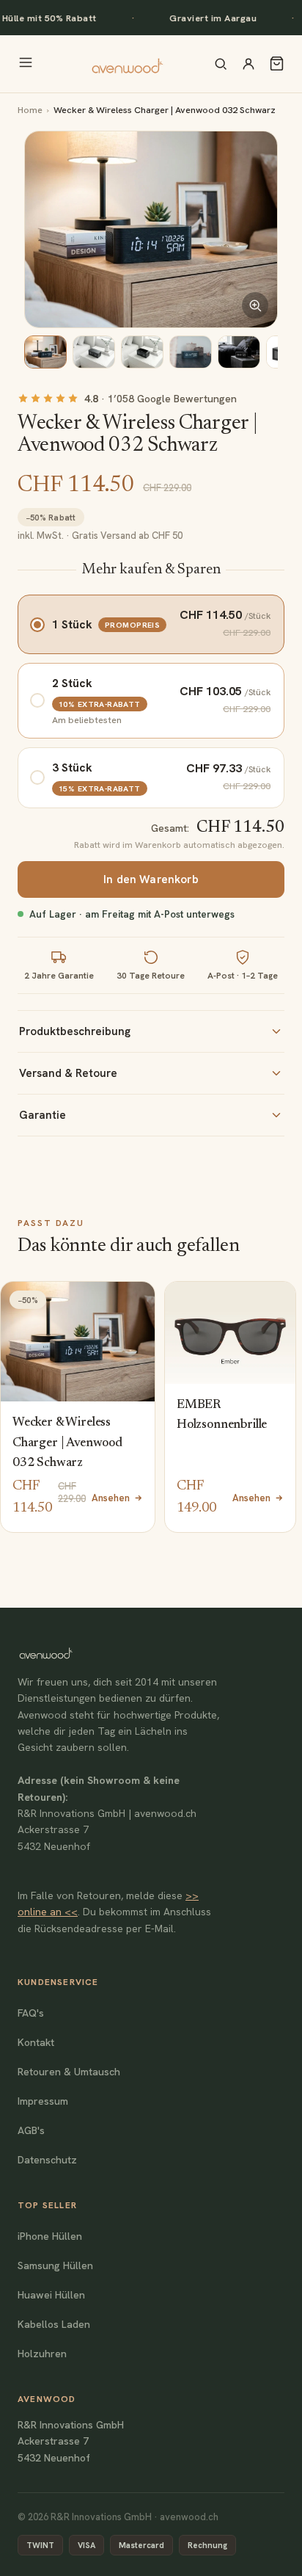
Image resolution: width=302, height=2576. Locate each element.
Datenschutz (47, 2160)
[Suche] (221, 64)
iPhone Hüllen (50, 2236)
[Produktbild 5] (239, 352)
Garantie (43, 1115)
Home (30, 110)
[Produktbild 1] (45, 352)
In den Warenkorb (151, 879)
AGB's (31, 2130)
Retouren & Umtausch (69, 2072)
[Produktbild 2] (94, 352)
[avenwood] (127, 64)
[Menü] (26, 64)
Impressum (43, 2101)
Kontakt (36, 2042)
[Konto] (248, 64)
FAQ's (31, 2013)
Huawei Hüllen (51, 2295)
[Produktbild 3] (142, 352)
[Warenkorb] (277, 64)
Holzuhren (42, 2354)
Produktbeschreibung (75, 1031)
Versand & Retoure (68, 1073)
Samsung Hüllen (55, 2265)
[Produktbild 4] (191, 352)
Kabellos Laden (54, 2324)
